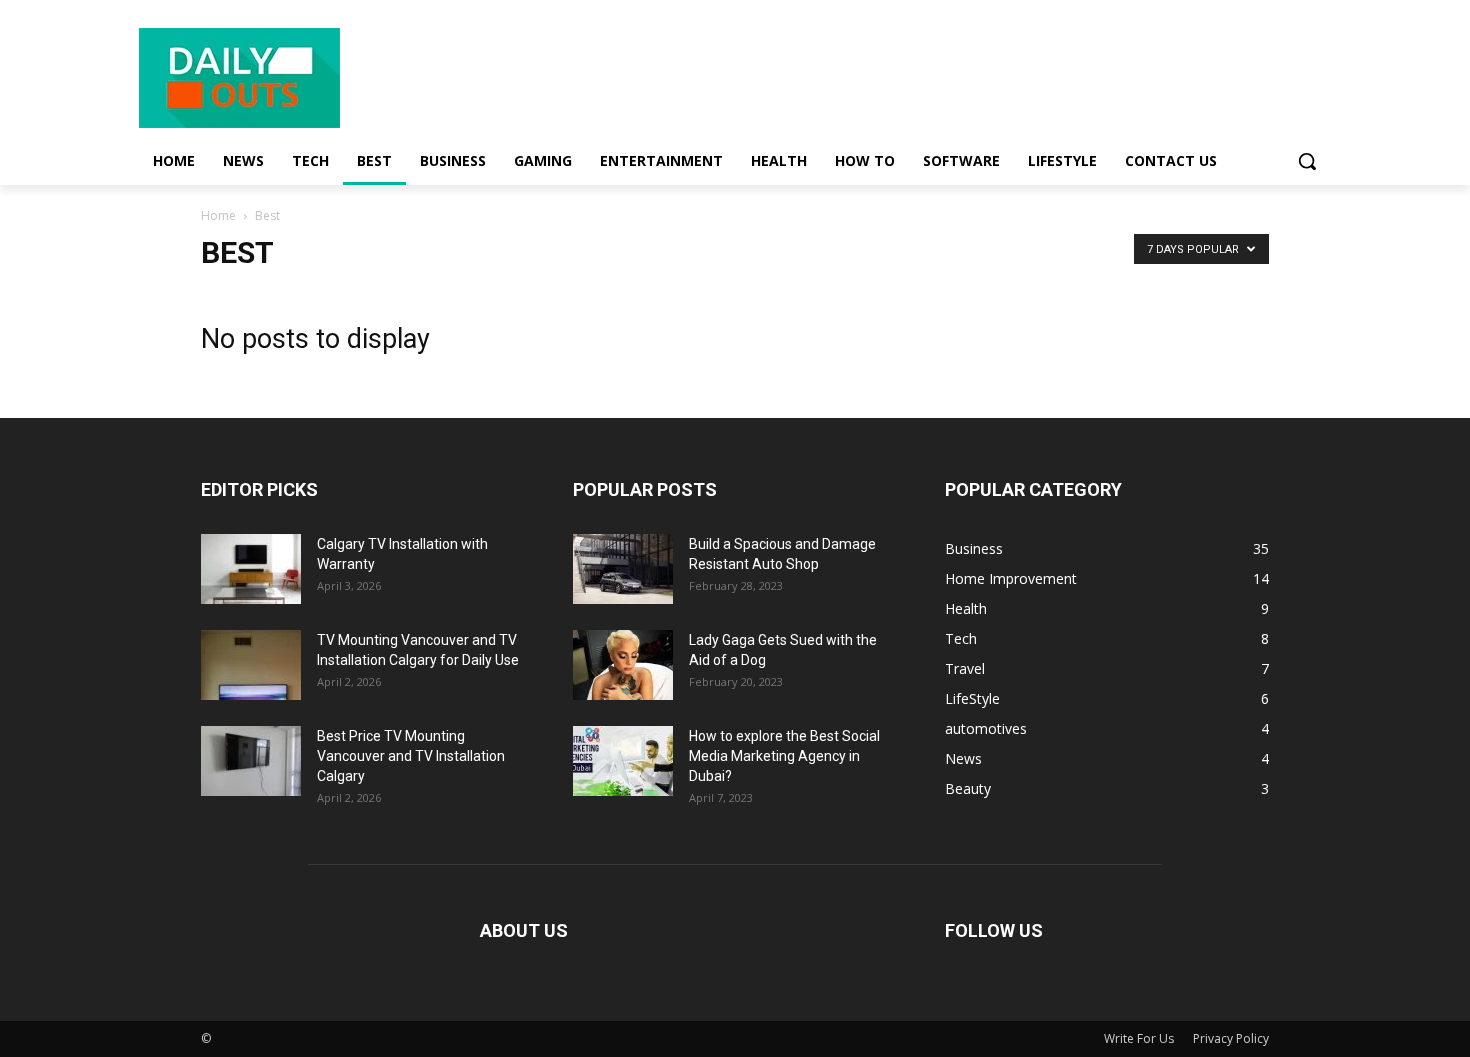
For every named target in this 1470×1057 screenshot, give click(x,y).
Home (218, 215)
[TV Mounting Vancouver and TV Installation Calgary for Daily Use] (251, 665)
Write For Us (1139, 1038)
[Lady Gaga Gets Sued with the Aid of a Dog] (623, 665)
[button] (1307, 161)
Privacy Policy (1231, 1038)
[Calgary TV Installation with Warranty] (251, 569)
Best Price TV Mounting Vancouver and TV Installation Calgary (411, 756)
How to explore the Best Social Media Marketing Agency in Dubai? (784, 756)
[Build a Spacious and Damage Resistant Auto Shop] (623, 569)
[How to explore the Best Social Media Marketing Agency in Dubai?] (623, 761)
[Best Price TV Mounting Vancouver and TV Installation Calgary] (251, 761)
